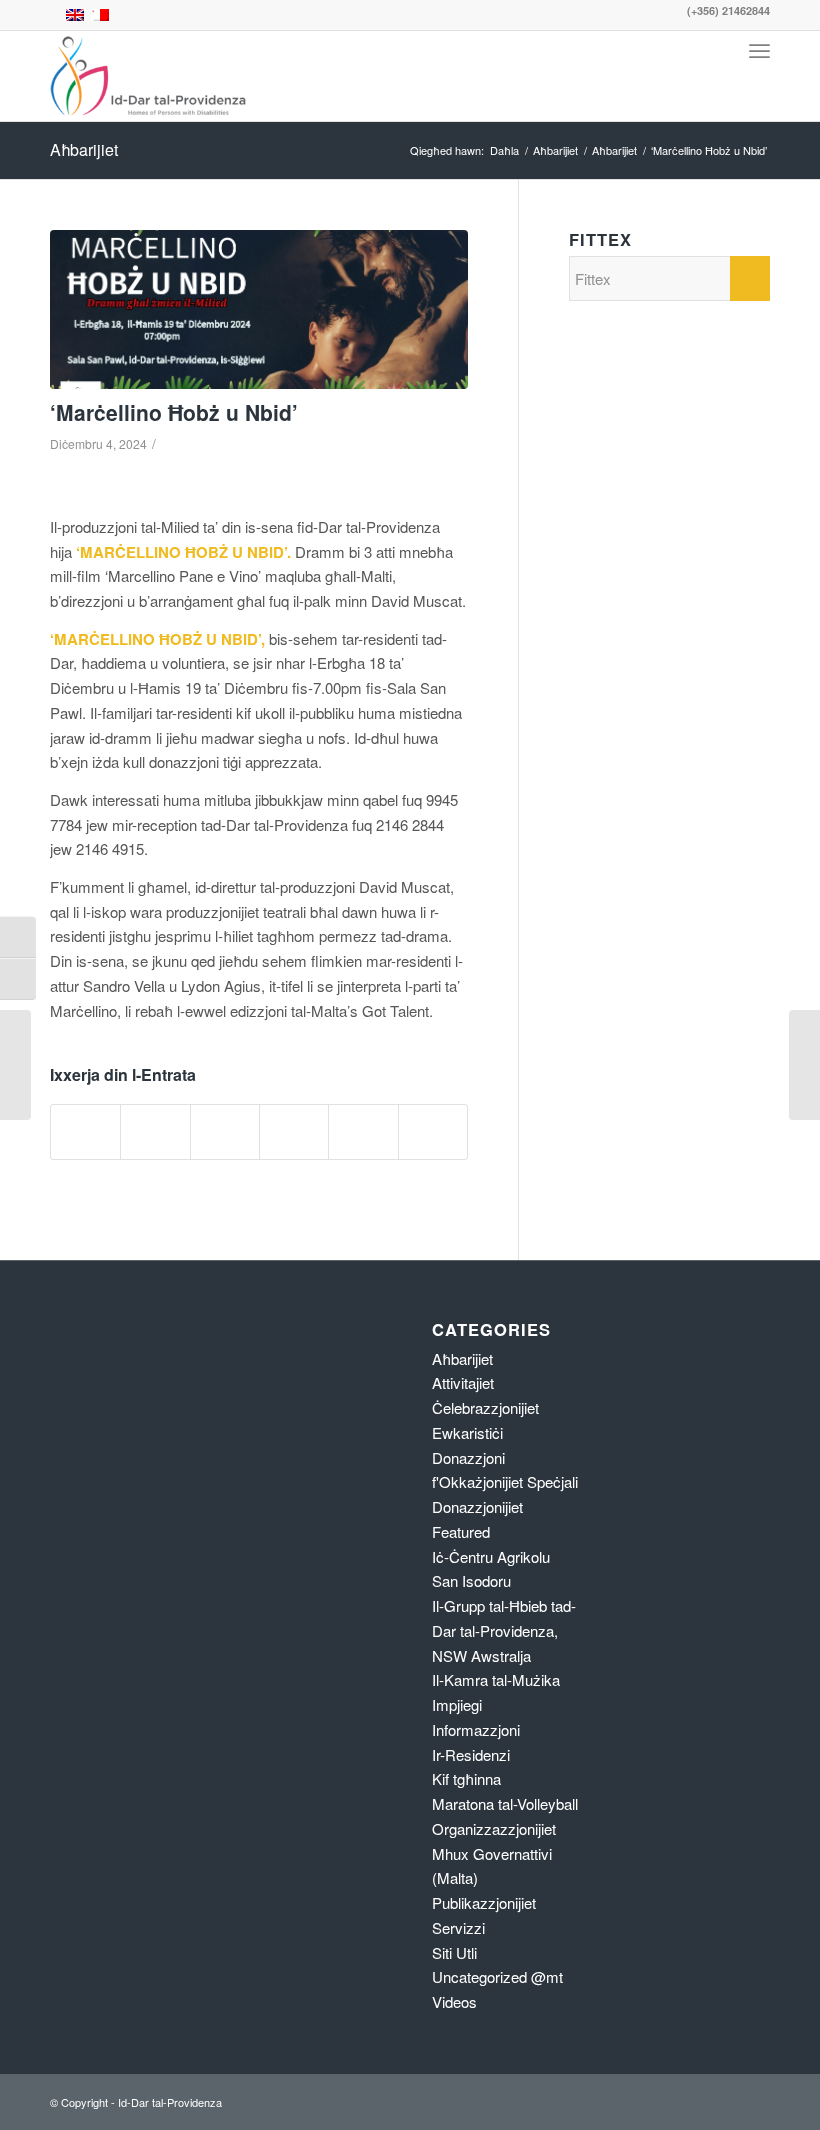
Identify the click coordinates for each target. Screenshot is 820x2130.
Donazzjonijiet (477, 1506)
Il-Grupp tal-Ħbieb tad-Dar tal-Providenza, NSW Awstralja (504, 1630)
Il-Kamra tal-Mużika (496, 1679)
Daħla (504, 150)
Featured (461, 1531)
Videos (454, 2001)
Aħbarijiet (84, 149)
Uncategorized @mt (497, 1976)
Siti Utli (454, 1952)
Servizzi (458, 1927)
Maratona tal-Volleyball (505, 1803)
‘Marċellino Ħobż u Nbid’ (174, 412)
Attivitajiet (463, 1382)
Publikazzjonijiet (484, 1902)
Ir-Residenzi (471, 1754)
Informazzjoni (476, 1729)
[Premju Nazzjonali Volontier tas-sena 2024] (804, 1065)
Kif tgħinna (466, 1778)
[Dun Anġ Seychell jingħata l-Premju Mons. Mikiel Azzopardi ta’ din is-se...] (15, 1065)
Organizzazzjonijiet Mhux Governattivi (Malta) (494, 1853)
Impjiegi (457, 1704)
